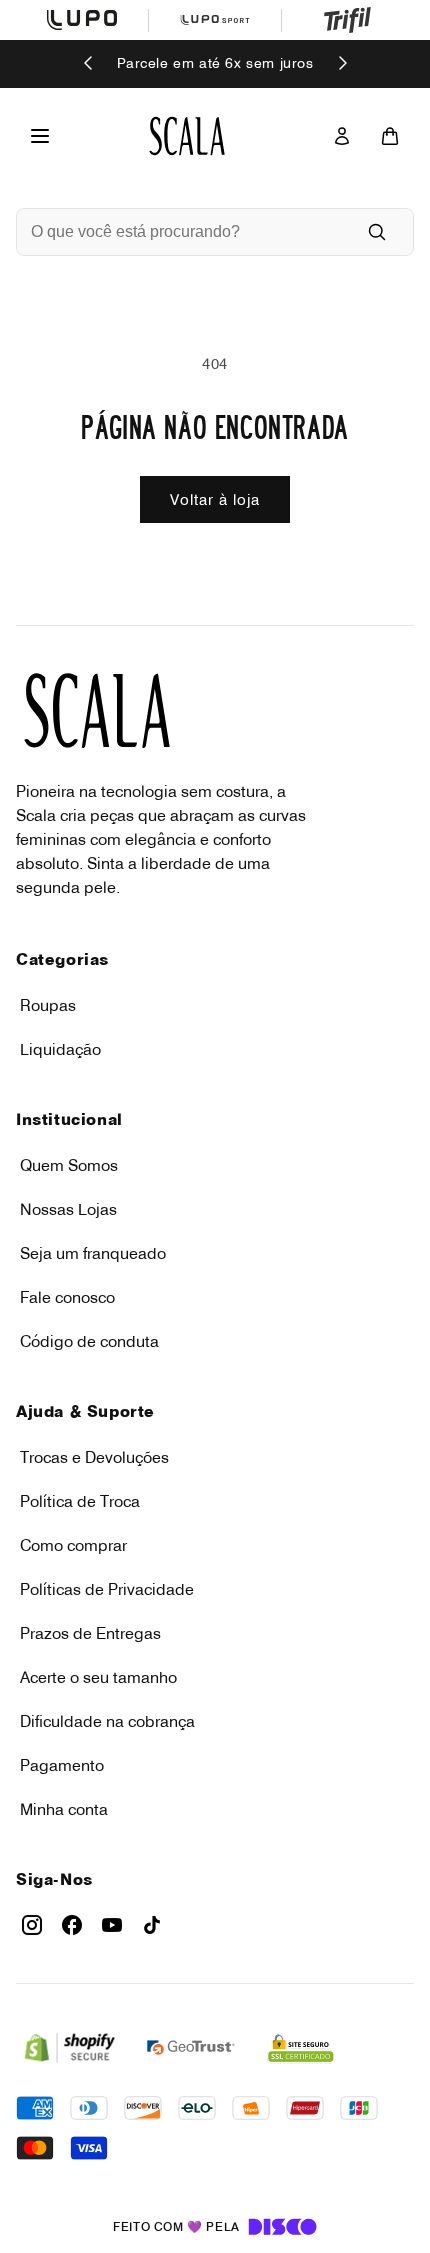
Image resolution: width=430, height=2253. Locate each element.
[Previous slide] (89, 64)
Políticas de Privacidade (107, 1589)
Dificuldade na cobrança (107, 1721)
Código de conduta (89, 1341)
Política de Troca (80, 1501)
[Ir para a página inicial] (187, 136)
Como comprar (73, 1545)
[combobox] (187, 232)
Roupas (48, 1005)
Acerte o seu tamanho (98, 1677)
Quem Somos (69, 1165)
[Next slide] (342, 64)
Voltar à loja (215, 499)
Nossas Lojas (68, 1209)
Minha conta (64, 1809)
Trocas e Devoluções (94, 1457)
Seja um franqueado (93, 1253)
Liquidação (60, 1049)
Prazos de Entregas (90, 1633)
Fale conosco (67, 1297)
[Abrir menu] (40, 136)
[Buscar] (377, 232)
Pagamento (62, 1765)
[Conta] (342, 136)
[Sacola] (390, 136)
